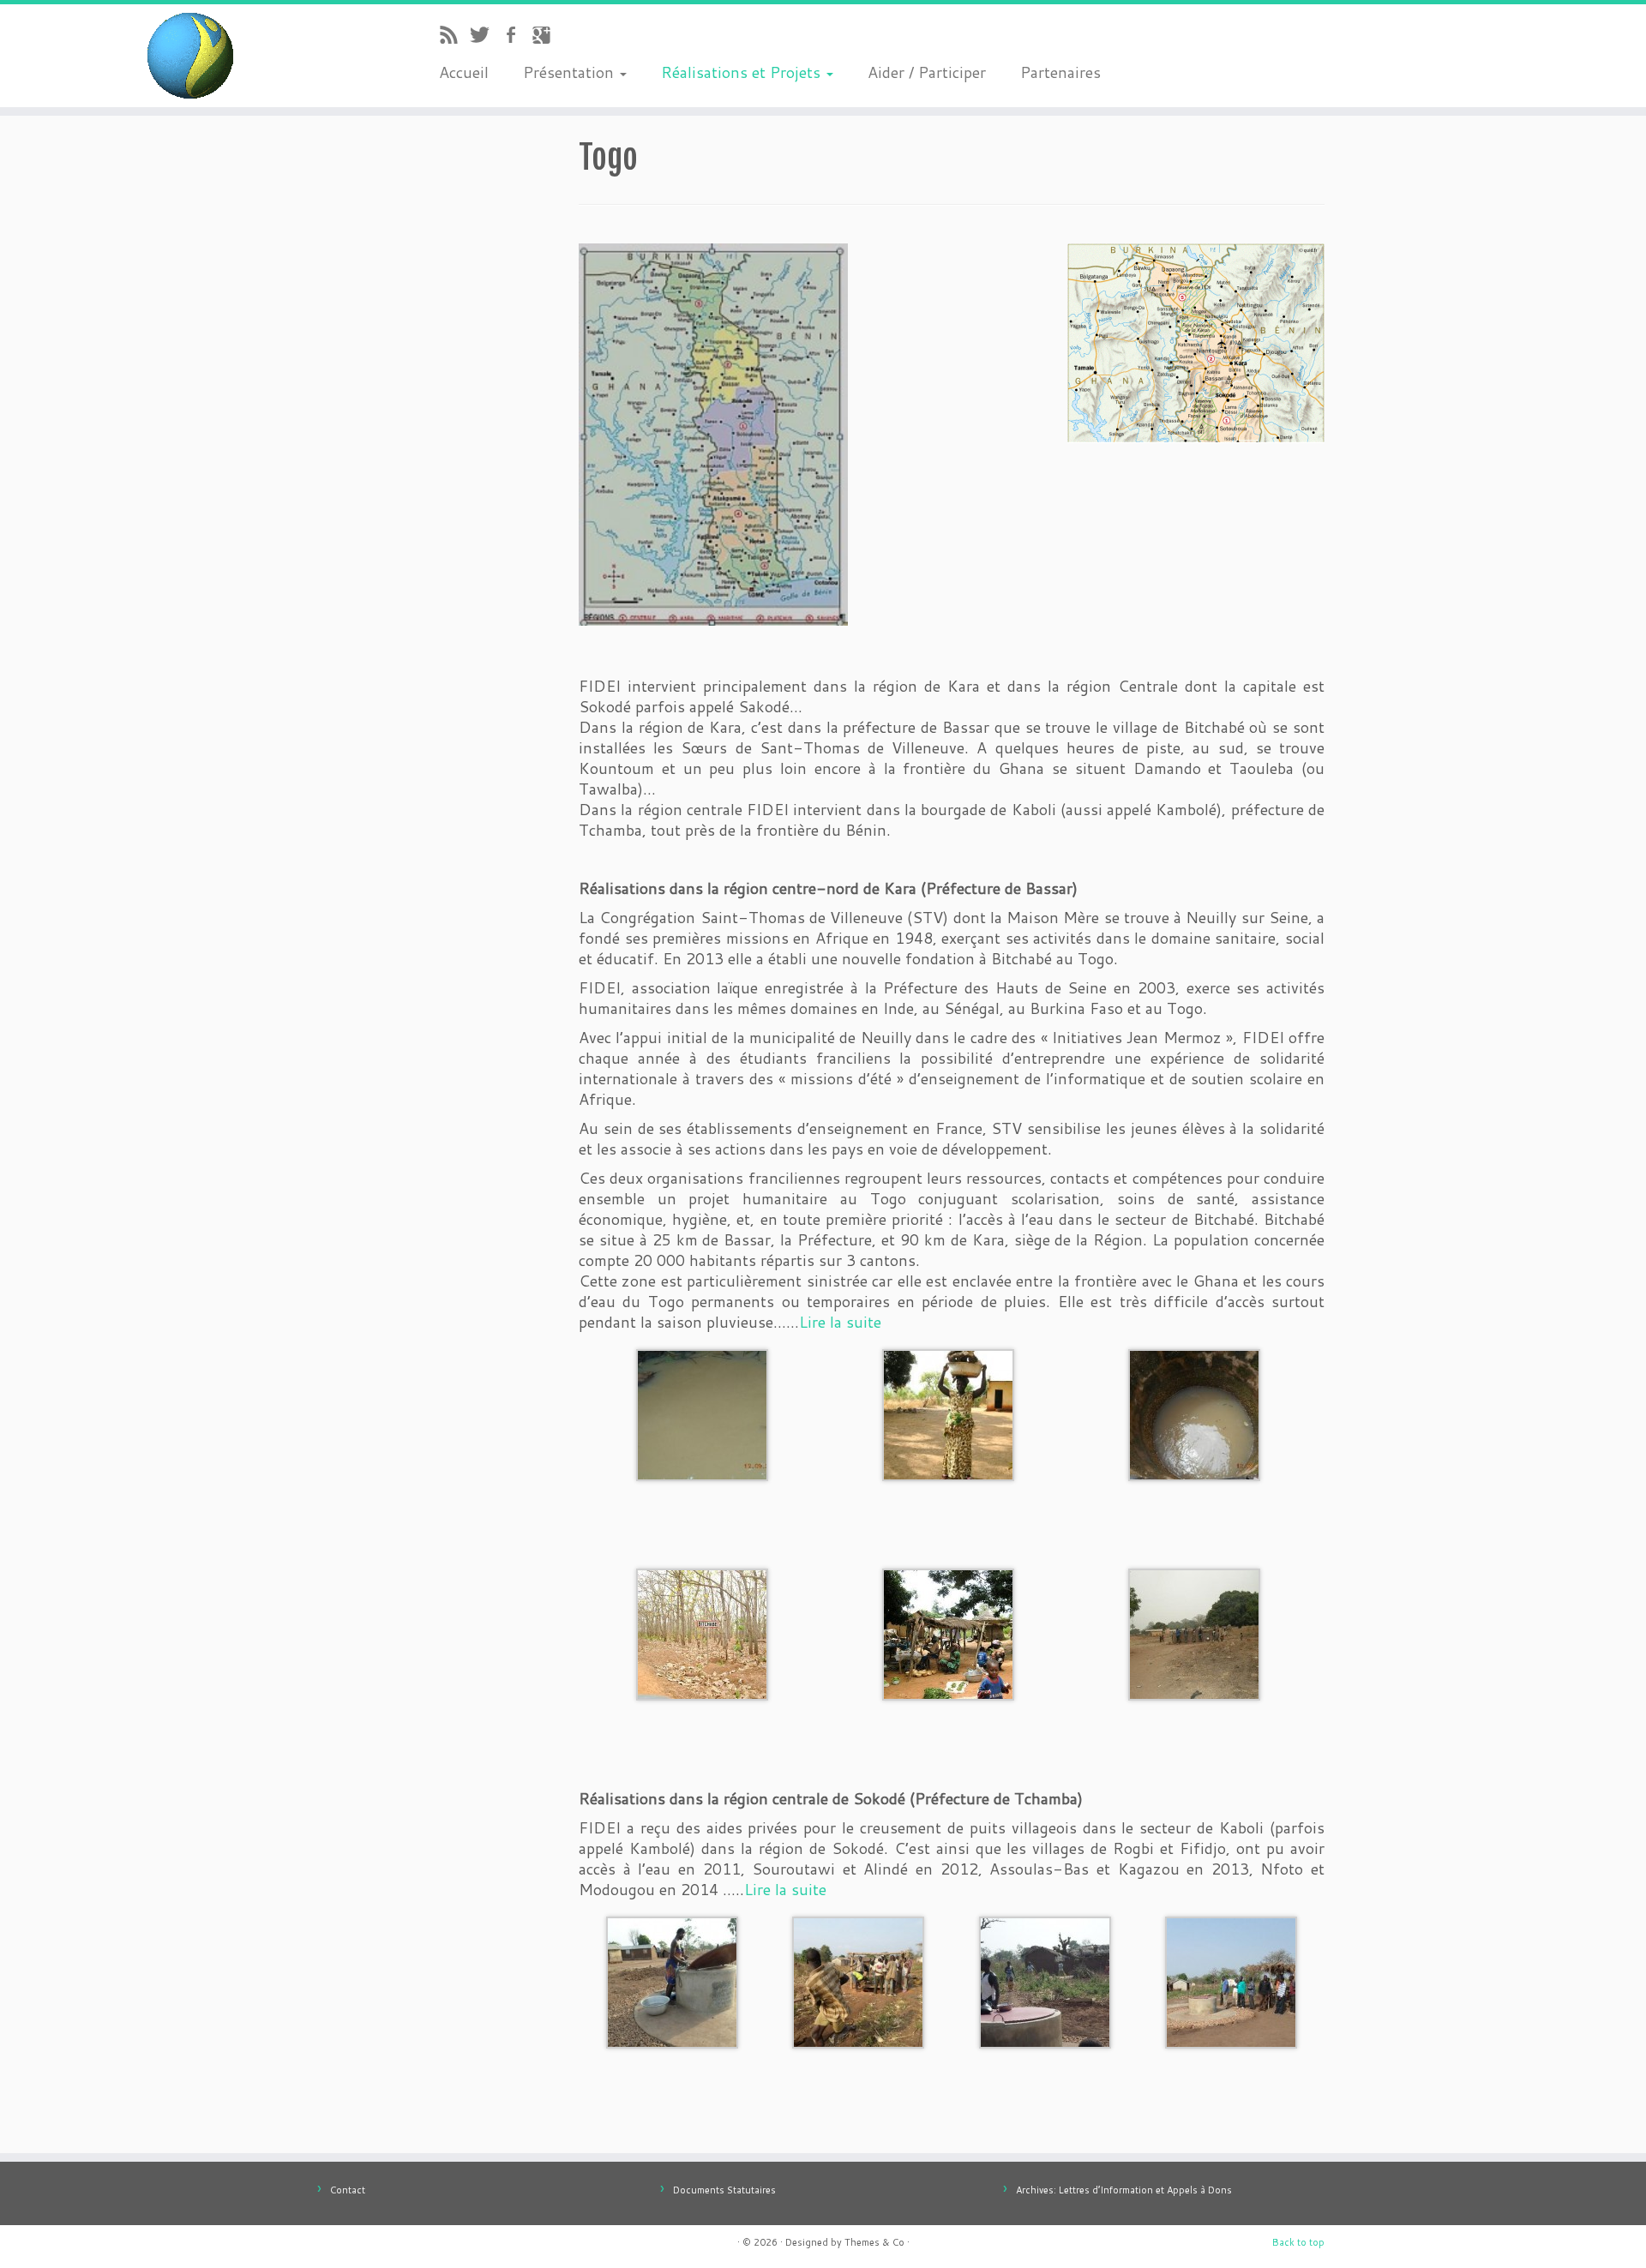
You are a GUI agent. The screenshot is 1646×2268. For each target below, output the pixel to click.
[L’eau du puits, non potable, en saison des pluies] (1194, 1413)
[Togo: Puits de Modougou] (672, 1980)
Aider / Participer (927, 72)
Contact (348, 2190)
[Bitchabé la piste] (702, 1632)
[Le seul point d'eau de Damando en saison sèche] (702, 1413)
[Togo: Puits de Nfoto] (1045, 1980)
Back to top (1298, 2242)
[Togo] (713, 432)
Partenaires (1060, 72)
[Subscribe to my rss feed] (454, 37)
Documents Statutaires (724, 2190)
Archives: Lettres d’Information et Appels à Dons (1124, 2190)
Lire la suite (840, 1322)
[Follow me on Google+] (547, 37)
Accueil (464, 72)
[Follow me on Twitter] (485, 37)
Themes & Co (874, 2242)
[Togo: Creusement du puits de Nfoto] (858, 1980)
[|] (190, 56)
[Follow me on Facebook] (516, 37)
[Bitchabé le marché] (948, 1632)
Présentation (571, 72)
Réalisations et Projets (743, 72)
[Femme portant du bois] (948, 1413)
